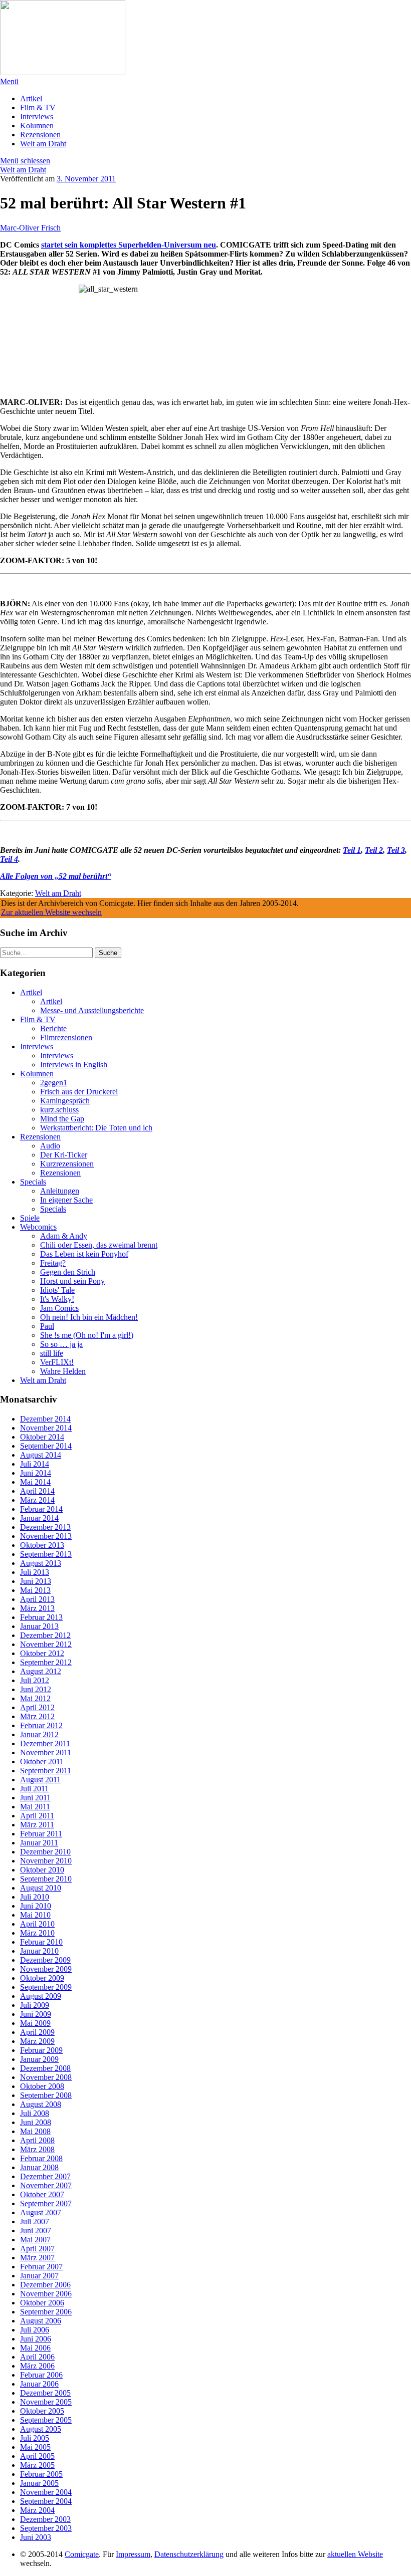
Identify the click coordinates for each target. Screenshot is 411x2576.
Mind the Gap (62, 1119)
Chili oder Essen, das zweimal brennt (99, 1245)
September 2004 (46, 2501)
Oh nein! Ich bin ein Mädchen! (89, 1317)
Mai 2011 (35, 1807)
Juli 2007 (35, 2221)
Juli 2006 (35, 2330)
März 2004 (37, 2510)
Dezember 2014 (45, 1419)
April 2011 (37, 1816)
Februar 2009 (41, 2050)
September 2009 (46, 1987)
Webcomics (38, 1227)
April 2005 (37, 2456)
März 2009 (37, 2041)
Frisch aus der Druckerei (79, 1092)
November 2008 (46, 2077)
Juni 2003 (36, 2537)
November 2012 (46, 1644)
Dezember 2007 (45, 2176)
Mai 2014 (35, 1482)
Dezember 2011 (45, 1743)
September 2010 (46, 1879)
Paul (47, 1326)
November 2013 (46, 1536)
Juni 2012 (36, 1689)
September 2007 (46, 2203)
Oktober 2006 (42, 2303)
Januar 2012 (39, 1734)
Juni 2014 (36, 1473)
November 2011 (46, 1752)
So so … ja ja (61, 1344)
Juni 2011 (35, 1798)
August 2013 (41, 1563)
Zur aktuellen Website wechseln (51, 912)
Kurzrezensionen (67, 1164)
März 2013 (37, 1608)
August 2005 (41, 2429)
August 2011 (40, 1780)
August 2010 (41, 1888)
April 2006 (37, 2357)
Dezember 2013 (45, 1527)
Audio (50, 1146)
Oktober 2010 (42, 1870)
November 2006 (46, 2294)
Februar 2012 (41, 1725)
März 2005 (37, 2465)
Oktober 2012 (42, 1653)
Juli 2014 (35, 1464)
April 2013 (37, 1599)
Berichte (53, 1028)
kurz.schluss (59, 1110)
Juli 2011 (34, 1789)
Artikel (31, 98)
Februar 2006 (41, 2375)
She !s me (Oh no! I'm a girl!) (87, 1335)
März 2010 (37, 1933)
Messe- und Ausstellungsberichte (92, 1010)
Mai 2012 (35, 1698)
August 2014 (41, 1455)
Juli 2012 (35, 1680)
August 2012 (41, 1671)
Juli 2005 (35, 2438)
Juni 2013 (36, 1581)
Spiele (30, 1218)
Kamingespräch (65, 1101)
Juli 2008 (35, 2113)
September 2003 (46, 2528)
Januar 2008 (39, 2167)
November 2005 (46, 2402)
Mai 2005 (35, 2447)
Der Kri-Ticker (64, 1155)
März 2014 (37, 1500)
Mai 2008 (35, 2131)
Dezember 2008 (45, 2068)
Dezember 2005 (45, 2393)
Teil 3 (396, 850)
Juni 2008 (36, 2122)
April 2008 (37, 2140)
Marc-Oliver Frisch (30, 228)
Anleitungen (60, 1191)
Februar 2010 (41, 1942)
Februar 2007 (41, 2267)
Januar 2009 (39, 2059)
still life (52, 1353)
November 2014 (46, 1428)
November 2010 (46, 1861)
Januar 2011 (39, 1843)
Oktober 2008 (42, 2086)
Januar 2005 (39, 2483)
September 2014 (46, 1446)
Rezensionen (40, 135)
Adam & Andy (64, 1236)
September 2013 (46, 1554)
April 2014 (37, 1491)
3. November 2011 (86, 179)
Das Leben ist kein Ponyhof (84, 1254)
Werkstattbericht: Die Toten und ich (96, 1128)
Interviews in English (74, 1065)
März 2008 (37, 2149)
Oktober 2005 (42, 2411)
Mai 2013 (35, 1590)
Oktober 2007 (42, 2194)
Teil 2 (374, 850)
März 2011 (37, 1825)
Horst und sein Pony (72, 1281)
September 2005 (46, 2420)
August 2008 (41, 2104)
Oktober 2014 (42, 1437)
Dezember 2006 (45, 2285)
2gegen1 (54, 1083)
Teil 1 (352, 850)
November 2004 (46, 2492)
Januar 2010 (39, 1951)
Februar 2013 (41, 1617)
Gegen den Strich (68, 1272)
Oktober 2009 (42, 1978)
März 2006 (37, 2366)
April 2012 (37, 1707)
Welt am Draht (43, 144)
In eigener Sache (66, 1200)
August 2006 (41, 2321)
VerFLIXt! (57, 1362)
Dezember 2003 (45, 2519)
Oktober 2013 (42, 1545)
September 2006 (46, 2312)
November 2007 (46, 2185)
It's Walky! (57, 1299)
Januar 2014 (39, 1518)
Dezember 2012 (45, 1635)
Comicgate (82, 2554)
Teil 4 (9, 859)
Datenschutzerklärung (189, 2554)
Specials (33, 1182)
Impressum (133, 2554)
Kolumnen (37, 126)
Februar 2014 (41, 1509)
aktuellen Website (355, 2554)
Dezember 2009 (45, 1960)
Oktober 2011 (42, 1762)
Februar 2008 (41, 2158)
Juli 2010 (35, 1897)
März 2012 (37, 1716)
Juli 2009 (35, 2005)
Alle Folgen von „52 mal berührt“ (56, 876)
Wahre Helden (63, 1371)
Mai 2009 (35, 2023)
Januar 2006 (39, 2384)
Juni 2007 (36, 2231)
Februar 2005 (41, 2474)
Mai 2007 (35, 2240)
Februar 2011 (41, 1834)
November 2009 (46, 1969)
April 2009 (37, 2032)
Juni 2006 (36, 2339)
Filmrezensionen (66, 1037)
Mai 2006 (35, 2348)
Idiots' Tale (57, 1290)
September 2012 (46, 1662)
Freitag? (53, 1263)
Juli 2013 (35, 1572)
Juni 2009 (36, 2014)
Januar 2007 (39, 2276)
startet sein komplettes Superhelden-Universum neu (129, 245)
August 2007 (41, 2212)
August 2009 (41, 1996)
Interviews (37, 116)
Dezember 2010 (45, 1852)
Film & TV (38, 107)
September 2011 (46, 1771)
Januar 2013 (39, 1626)
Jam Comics (59, 1308)
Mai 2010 (35, 1915)
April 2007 (37, 2249)
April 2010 (37, 1924)
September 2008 (46, 2095)
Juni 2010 (36, 1906)
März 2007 (37, 2258)
